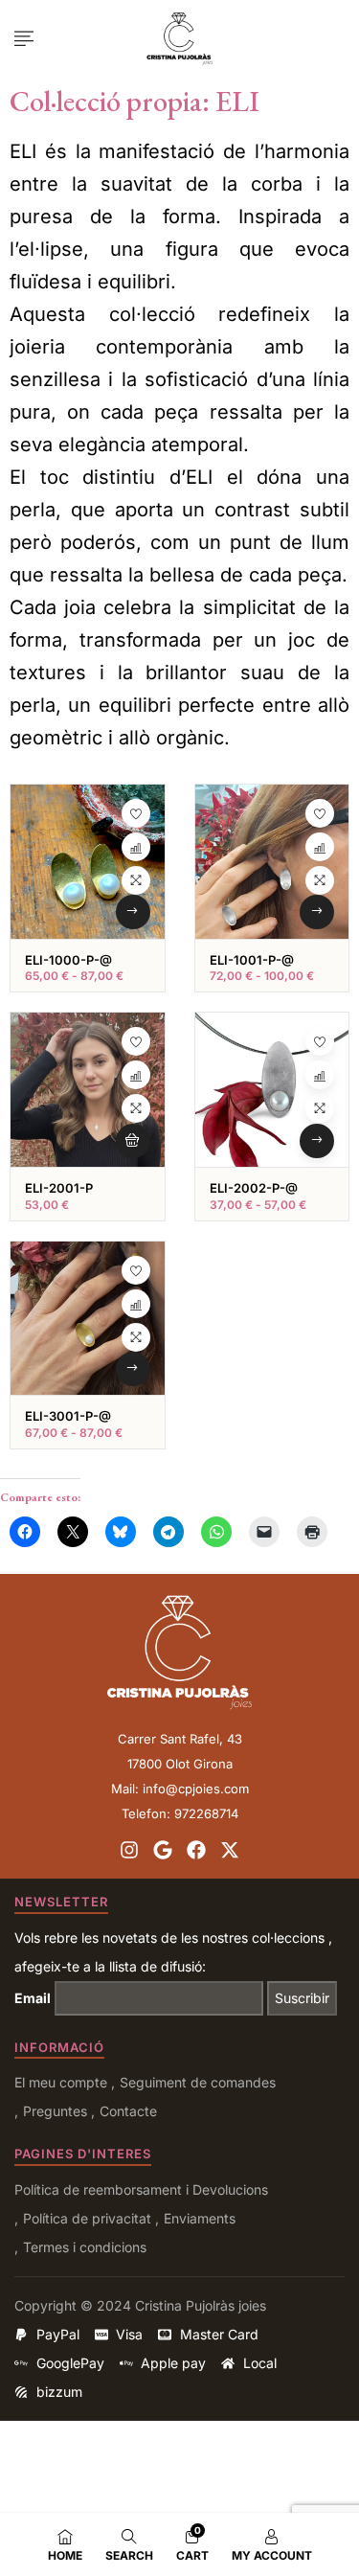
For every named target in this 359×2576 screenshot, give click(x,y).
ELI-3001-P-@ (68, 1416)
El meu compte (61, 2082)
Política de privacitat (87, 2218)
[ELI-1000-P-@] (88, 862)
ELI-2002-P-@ (254, 1188)
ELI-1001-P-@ (252, 960)
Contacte (128, 2111)
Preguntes (55, 2111)
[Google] (163, 1850)
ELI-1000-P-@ (68, 960)
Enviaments (200, 2218)
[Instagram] (129, 1850)
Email (33, 1998)
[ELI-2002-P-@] (272, 1090)
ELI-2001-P (59, 1188)
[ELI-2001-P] (88, 1090)
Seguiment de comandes (198, 2082)
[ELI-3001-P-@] (88, 1319)
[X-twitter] (230, 1850)
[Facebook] (196, 1850)
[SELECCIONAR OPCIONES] (133, 912)
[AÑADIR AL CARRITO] (133, 1141)
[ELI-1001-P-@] (272, 862)
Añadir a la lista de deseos (136, 813)
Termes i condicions (85, 2247)
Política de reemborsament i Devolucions (141, 2189)
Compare (136, 847)
